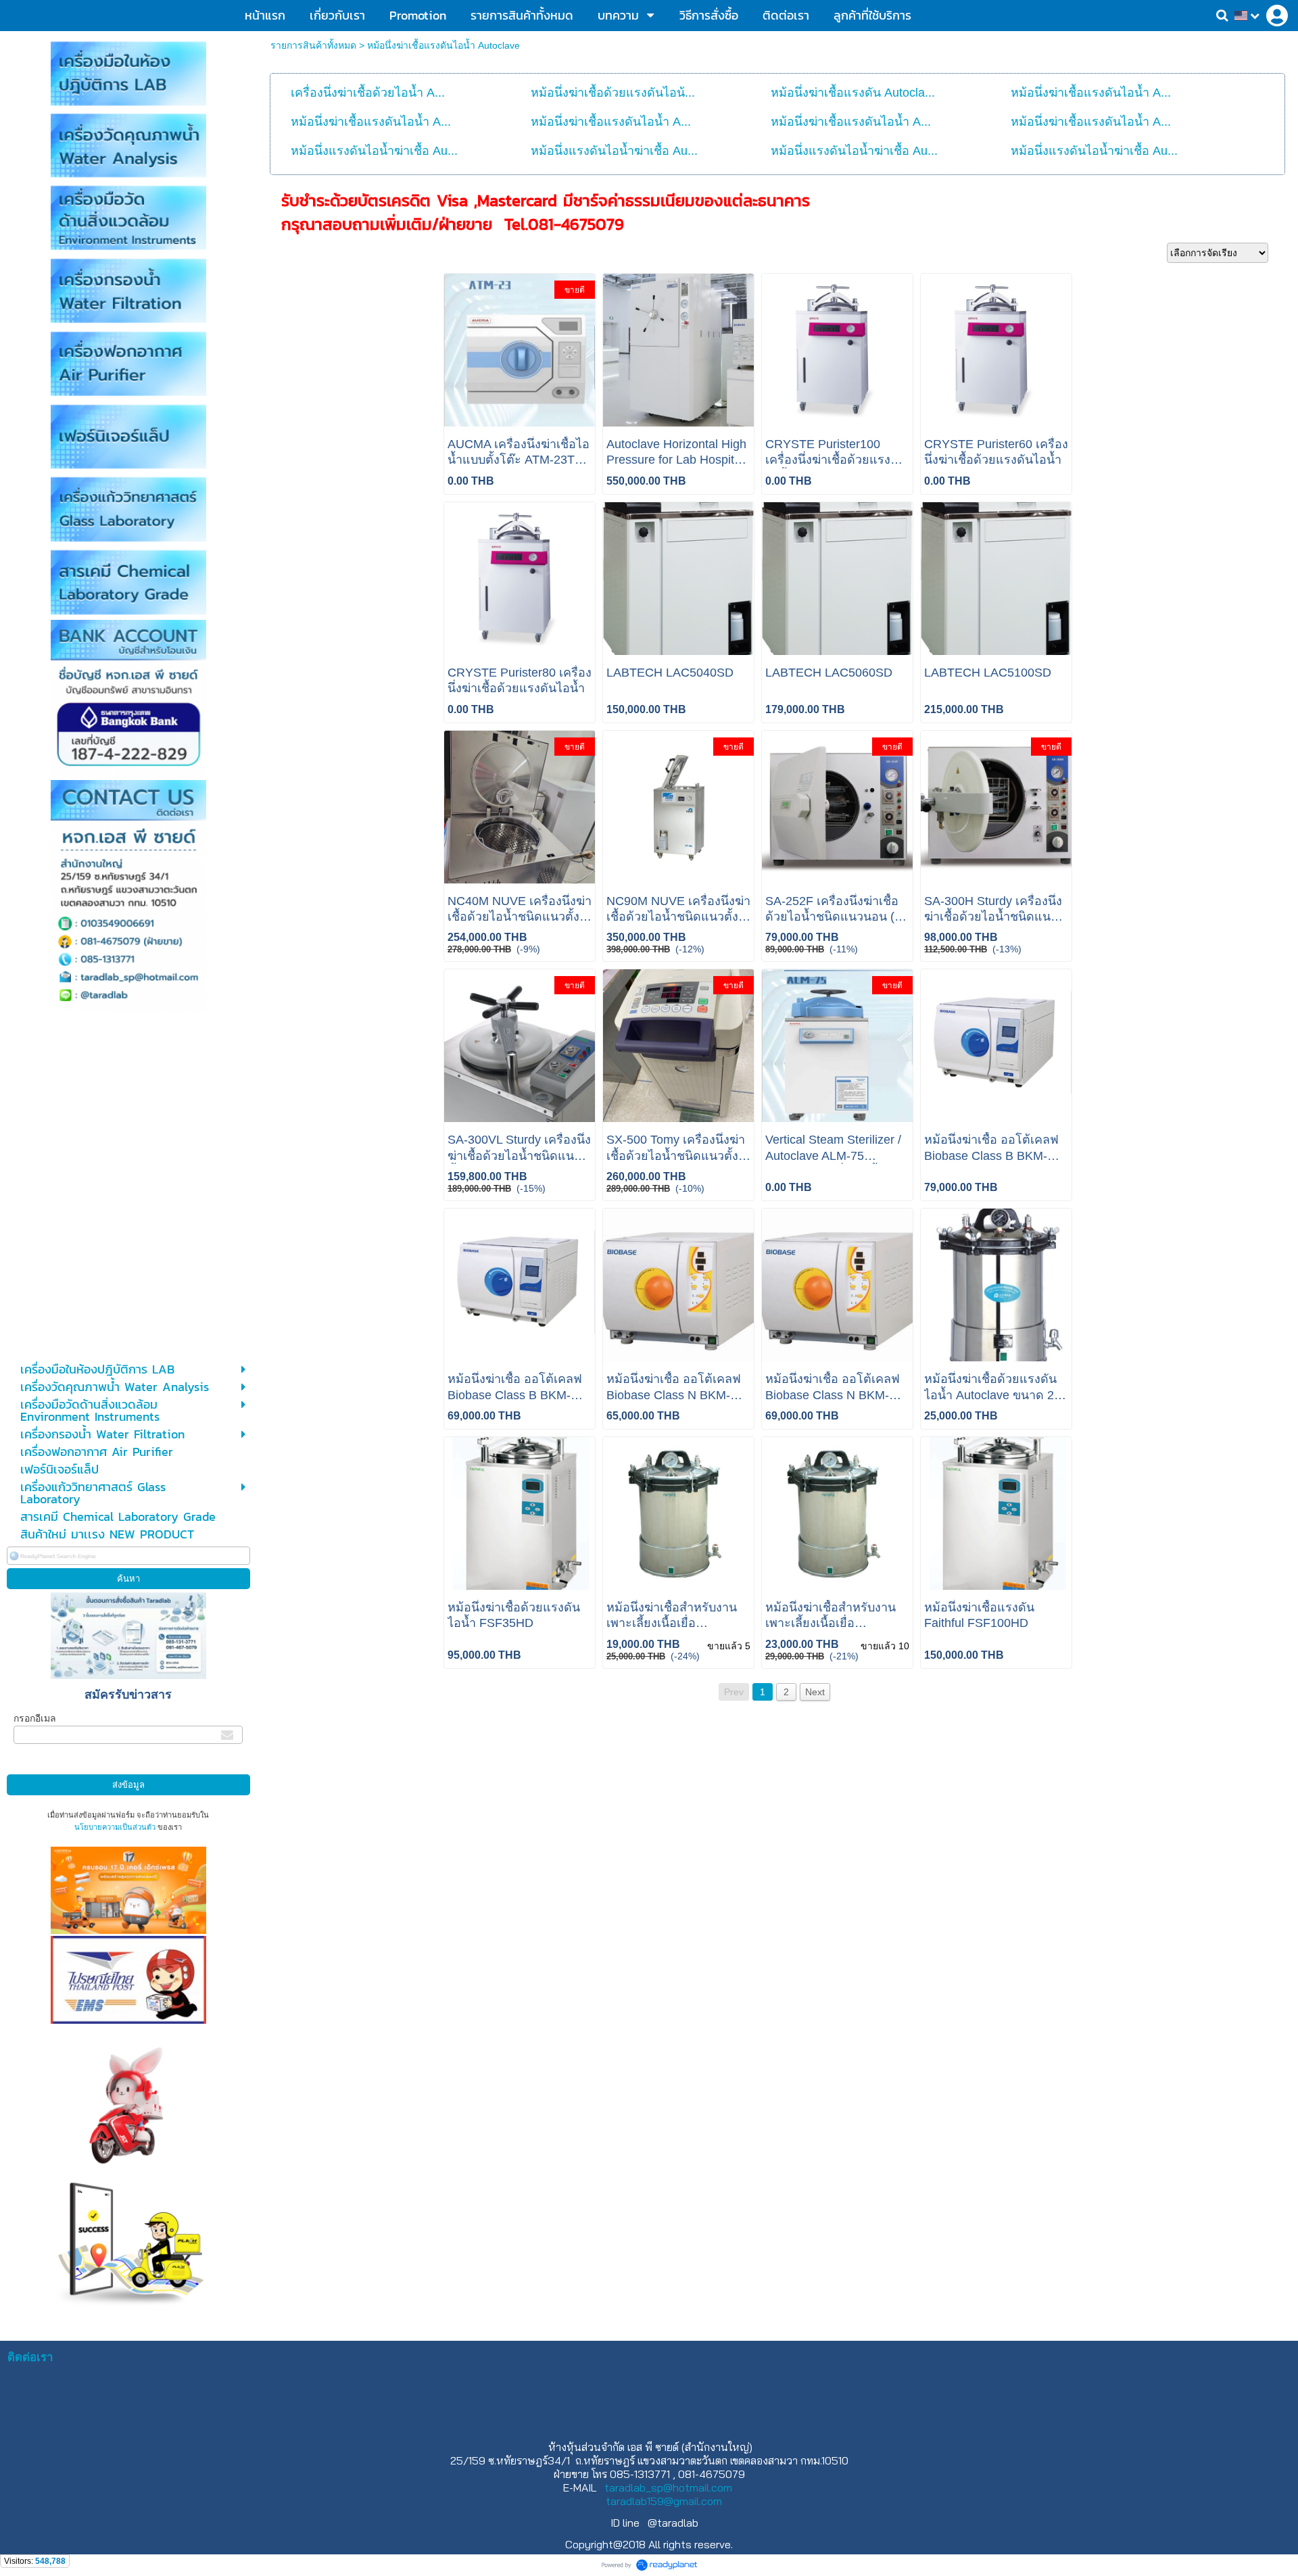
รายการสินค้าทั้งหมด (313, 45)
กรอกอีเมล (35, 1718)
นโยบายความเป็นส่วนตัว (115, 1827)
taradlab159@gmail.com (664, 2501)
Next (815, 1692)
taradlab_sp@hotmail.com (668, 2487)
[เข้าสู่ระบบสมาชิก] (1277, 16)
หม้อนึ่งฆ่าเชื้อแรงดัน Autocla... (853, 93)
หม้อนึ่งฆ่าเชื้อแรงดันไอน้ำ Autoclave (443, 45)
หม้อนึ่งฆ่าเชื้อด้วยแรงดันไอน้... (613, 93)
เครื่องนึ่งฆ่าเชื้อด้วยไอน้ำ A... (368, 93)
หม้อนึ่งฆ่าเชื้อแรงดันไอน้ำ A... (1091, 93)
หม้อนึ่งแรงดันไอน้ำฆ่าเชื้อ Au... (374, 151)
